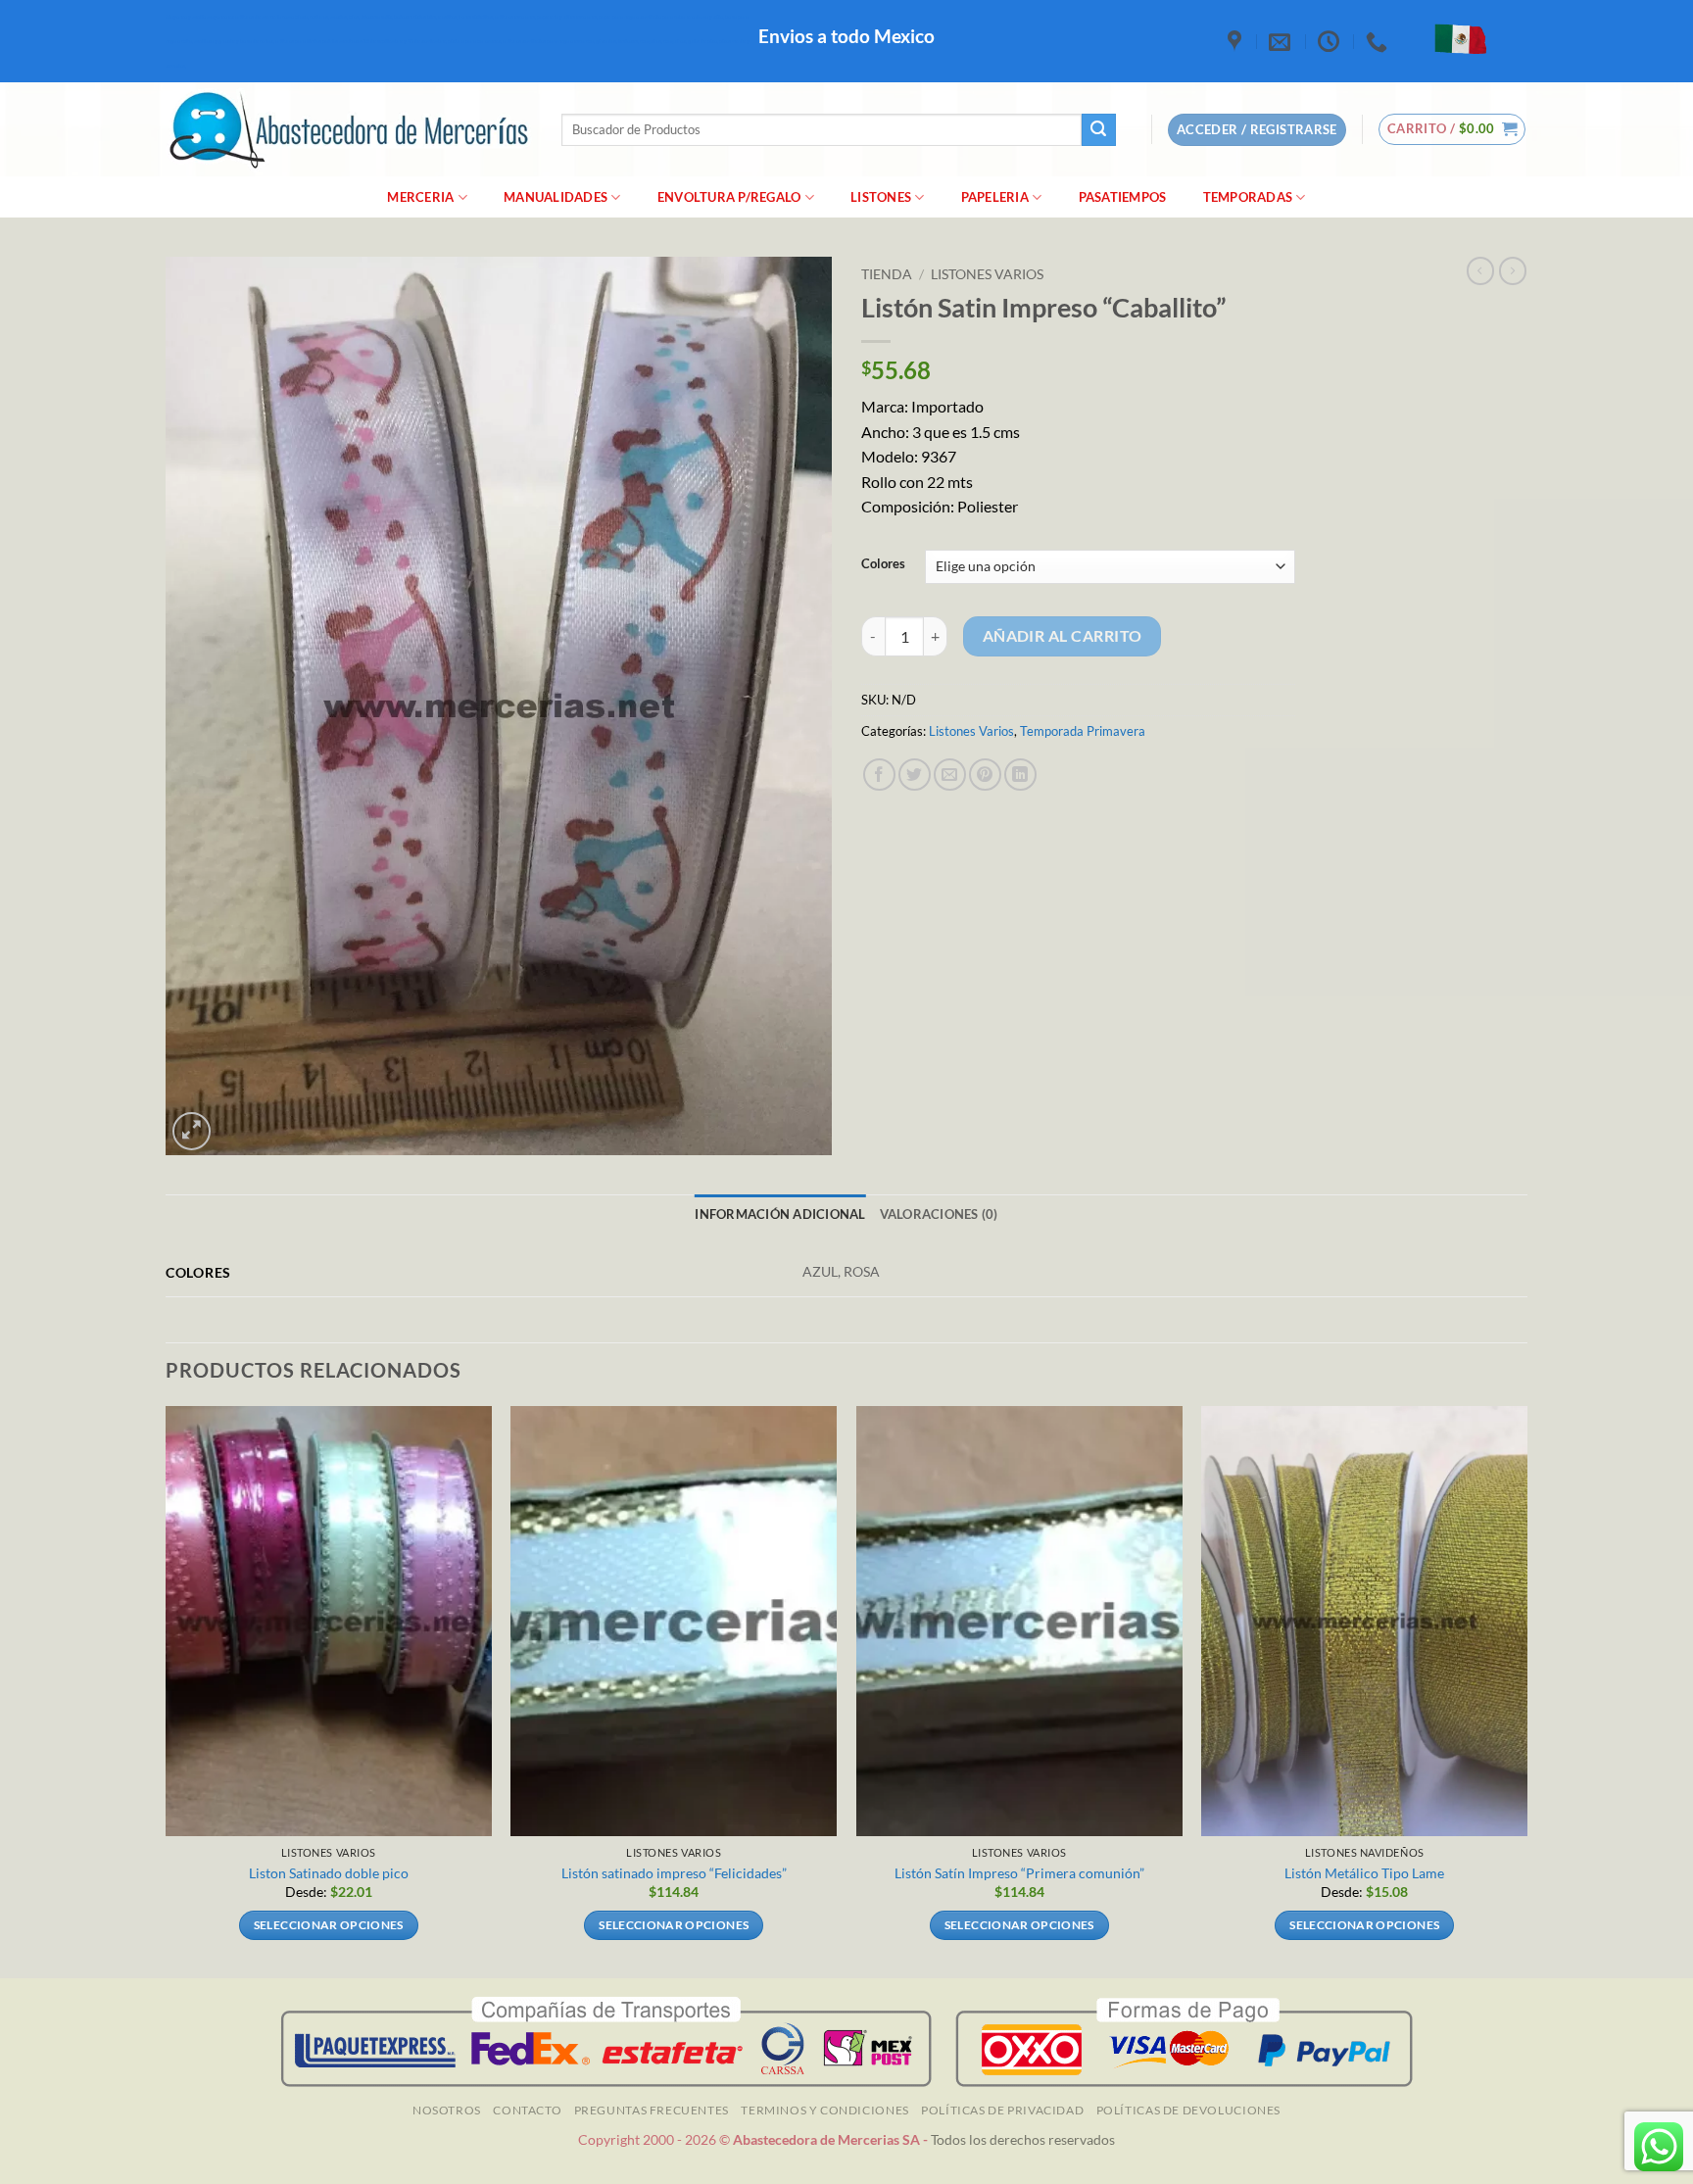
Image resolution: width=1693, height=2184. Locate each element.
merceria (420, 197)
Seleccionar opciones (329, 1925)
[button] (1452, 129)
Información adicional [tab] (780, 1214)
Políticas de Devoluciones (1188, 2110)
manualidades (556, 197)
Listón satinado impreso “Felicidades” (674, 1873)
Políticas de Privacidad (1002, 2110)
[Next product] (1480, 270)
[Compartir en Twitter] (915, 775)
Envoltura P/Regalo (729, 197)
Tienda (887, 274)
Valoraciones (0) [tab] (939, 1214)
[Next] (1526, 1691)
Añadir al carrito (1063, 636)
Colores (883, 564)
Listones (881, 197)
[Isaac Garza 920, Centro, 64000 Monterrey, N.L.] (1237, 41)
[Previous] (167, 1691)
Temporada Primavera (1083, 731)
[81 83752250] (1379, 41)
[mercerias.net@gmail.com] (1282, 41)
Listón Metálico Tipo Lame (1364, 1873)
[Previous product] (1513, 270)
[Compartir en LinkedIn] (1020, 775)
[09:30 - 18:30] (1331, 41)
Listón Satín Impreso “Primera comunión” (1019, 1873)
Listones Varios (987, 274)
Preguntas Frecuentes (652, 2110)
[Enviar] (1098, 130)
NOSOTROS (447, 2110)
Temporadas (1248, 197)
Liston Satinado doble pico (329, 1873)
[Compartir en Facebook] (879, 775)
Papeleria (995, 197)
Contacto (527, 2110)
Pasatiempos (1123, 197)
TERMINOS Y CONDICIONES (824, 2110)
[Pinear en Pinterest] (985, 775)
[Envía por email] (950, 775)
